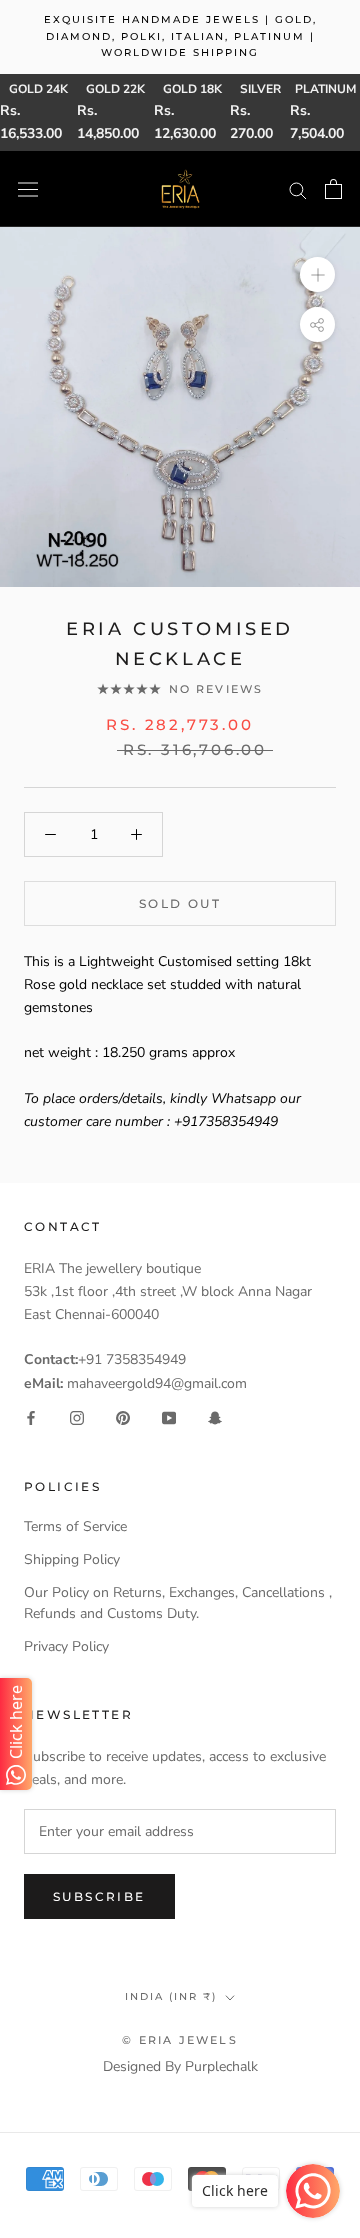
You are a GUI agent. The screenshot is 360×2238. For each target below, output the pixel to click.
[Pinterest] (123, 1417)
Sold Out (180, 903)
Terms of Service (75, 1526)
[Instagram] (77, 1417)
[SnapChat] (215, 1417)
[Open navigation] (28, 189)
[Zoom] (317, 274)
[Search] (298, 189)
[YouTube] (169, 1417)
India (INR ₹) (171, 1996)
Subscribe (99, 1896)
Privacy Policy (66, 1646)
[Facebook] (31, 1417)
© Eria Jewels (180, 2040)
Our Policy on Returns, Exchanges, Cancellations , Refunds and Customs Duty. (178, 1603)
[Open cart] (333, 189)
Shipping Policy (72, 1559)
